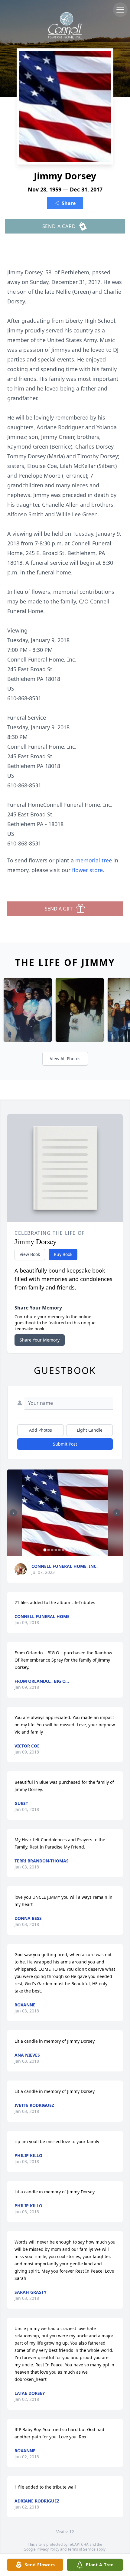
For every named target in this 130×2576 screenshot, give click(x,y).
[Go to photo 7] (67, 1550)
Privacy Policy (48, 2549)
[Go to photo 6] (63, 1550)
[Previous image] (13, 1513)
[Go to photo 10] (78, 1550)
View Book (30, 1254)
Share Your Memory (40, 1340)
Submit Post (65, 1444)
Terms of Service (81, 2549)
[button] (65, 1513)
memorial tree (94, 860)
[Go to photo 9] (74, 1550)
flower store (87, 870)
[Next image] (117, 1513)
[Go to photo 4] (56, 1550)
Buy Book (63, 1254)
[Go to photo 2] (49, 1550)
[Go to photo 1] (45, 1550)
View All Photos (65, 1059)
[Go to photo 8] (70, 1550)
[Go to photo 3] (52, 1550)
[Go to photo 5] (60, 1550)
